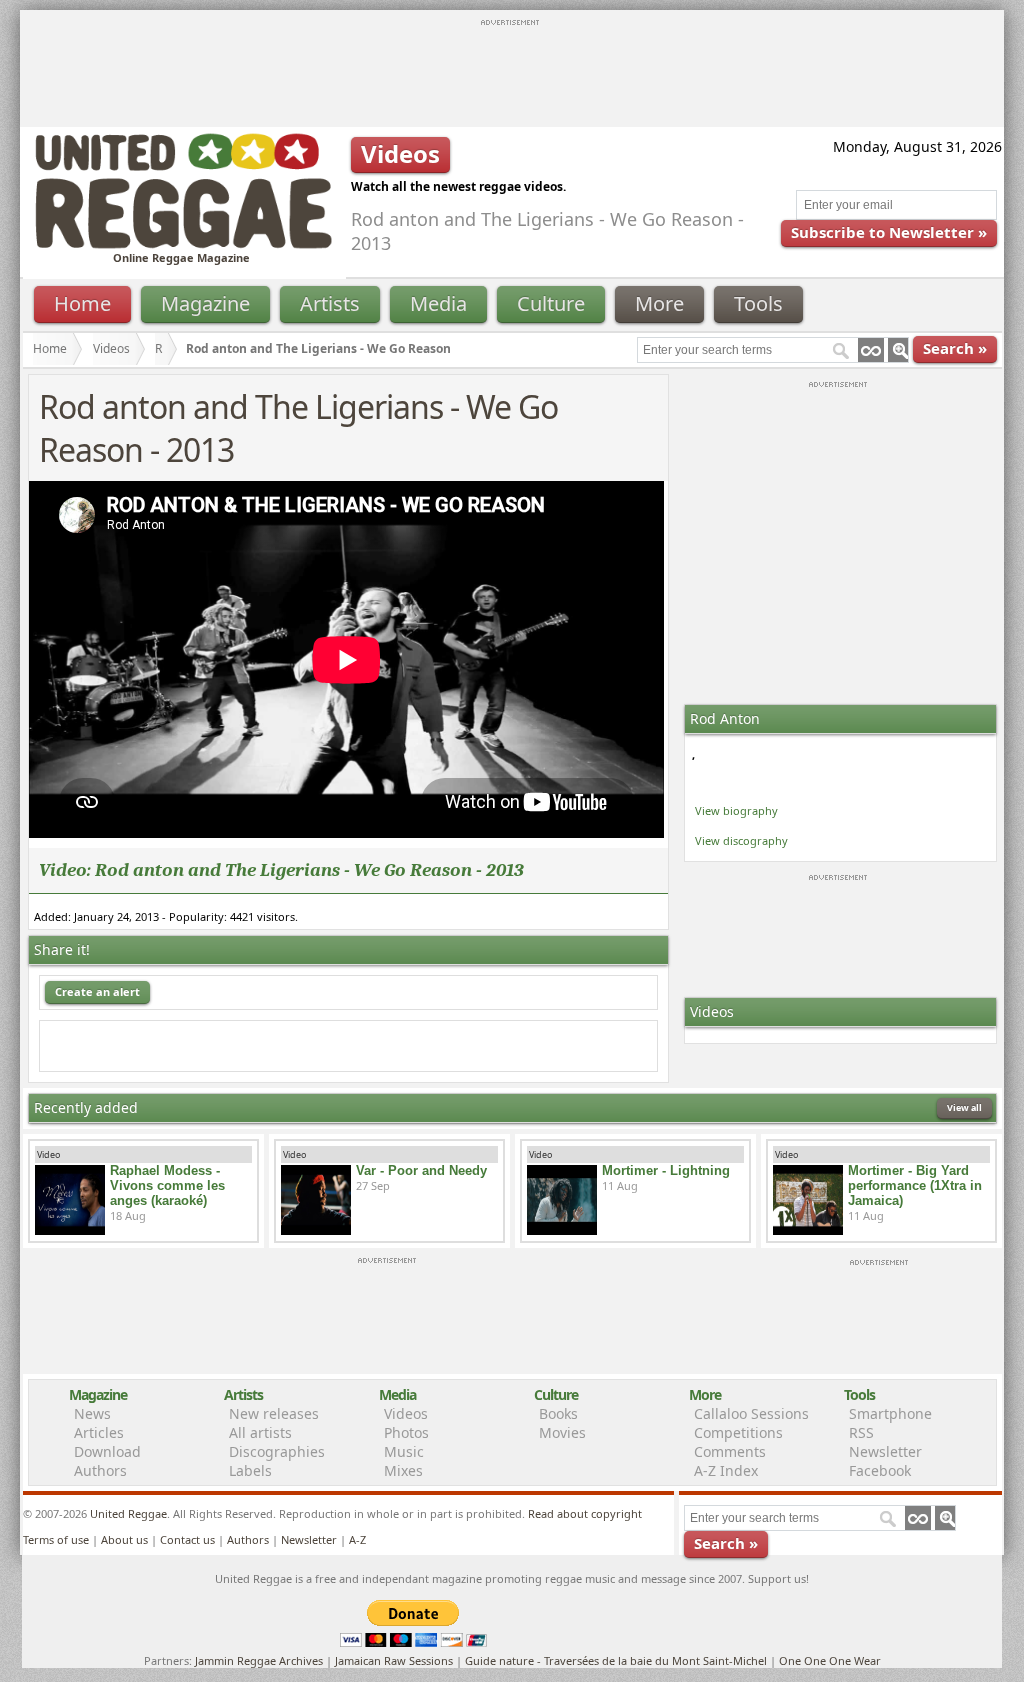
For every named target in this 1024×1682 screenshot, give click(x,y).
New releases (274, 1413)
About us (124, 1539)
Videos (111, 348)
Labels (250, 1470)
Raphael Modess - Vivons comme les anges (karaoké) (167, 1185)
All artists (260, 1432)
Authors (100, 1470)
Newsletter (885, 1451)
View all (964, 1107)
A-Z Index (726, 1470)
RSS (861, 1432)
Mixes (403, 1470)
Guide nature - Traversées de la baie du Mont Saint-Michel (616, 1660)
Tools (758, 303)
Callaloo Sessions (751, 1413)
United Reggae (128, 1513)
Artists (330, 303)
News (92, 1413)
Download (107, 1451)
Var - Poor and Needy (421, 1170)
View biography (736, 810)
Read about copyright (585, 1513)
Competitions (738, 1432)
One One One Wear (830, 1660)
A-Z (357, 1539)
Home (82, 303)
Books (558, 1413)
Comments (730, 1451)
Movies (562, 1432)
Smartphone (890, 1413)
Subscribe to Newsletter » (889, 232)
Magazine (205, 303)
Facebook (880, 1470)
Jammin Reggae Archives (259, 1660)
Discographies (277, 1451)
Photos (406, 1432)
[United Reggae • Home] (183, 244)
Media (438, 303)
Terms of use (56, 1539)
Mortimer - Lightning (666, 1170)
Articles (99, 1432)
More (659, 303)
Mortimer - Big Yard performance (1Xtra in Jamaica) (915, 1185)
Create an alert (97, 991)
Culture (551, 303)
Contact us (187, 1539)
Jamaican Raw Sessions (394, 1660)
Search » (955, 348)
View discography (741, 840)
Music (404, 1451)
